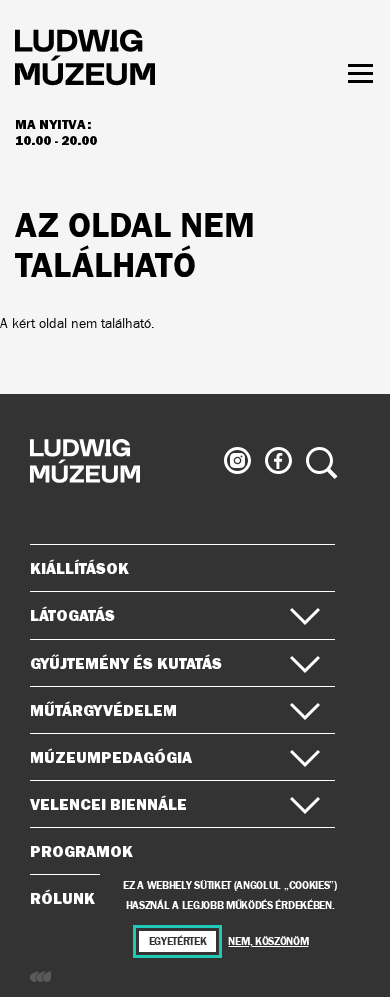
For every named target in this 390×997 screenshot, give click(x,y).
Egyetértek (178, 941)
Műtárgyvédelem (103, 710)
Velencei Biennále (108, 804)
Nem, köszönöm (268, 941)
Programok (81, 851)
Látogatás (72, 615)
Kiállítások (79, 568)
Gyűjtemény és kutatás (126, 663)
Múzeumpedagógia (111, 757)
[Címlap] (85, 60)
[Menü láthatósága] (360, 73)
